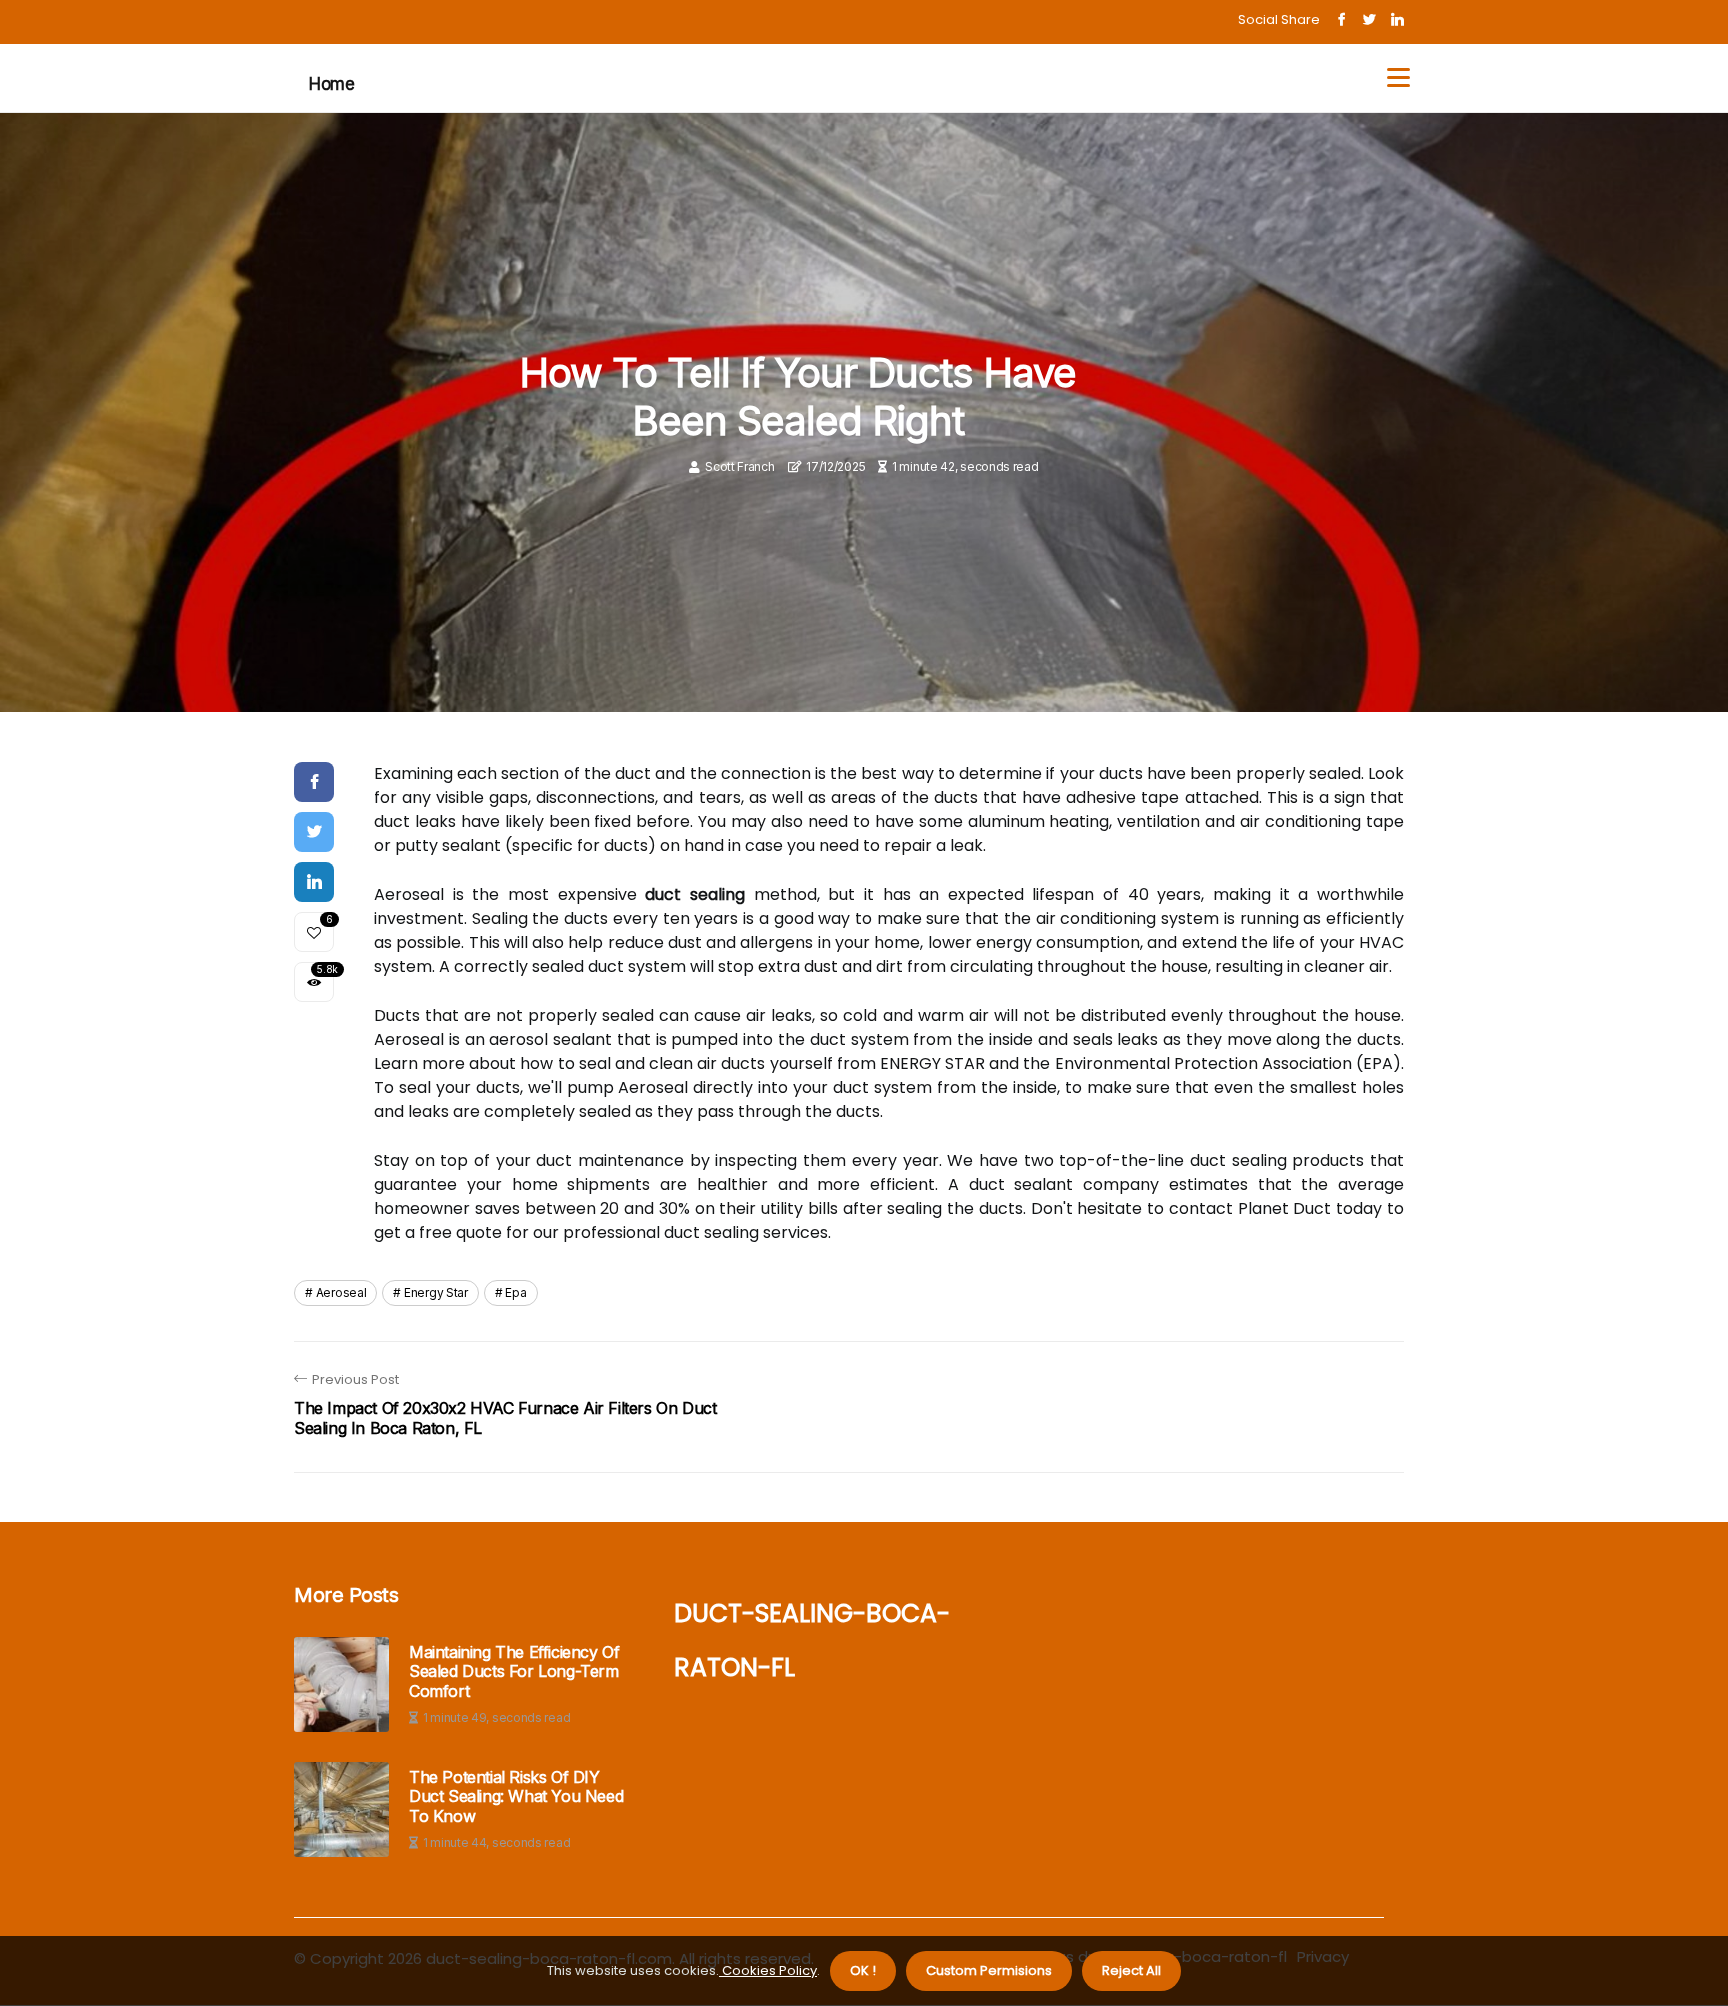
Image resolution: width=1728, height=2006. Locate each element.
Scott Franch (739, 466)
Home (331, 84)
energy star (436, 1292)
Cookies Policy (768, 1970)
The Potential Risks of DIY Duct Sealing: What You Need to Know (516, 1796)
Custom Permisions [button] (989, 1970)
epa (515, 1292)
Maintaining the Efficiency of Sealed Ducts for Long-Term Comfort (514, 1671)
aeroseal (341, 1292)
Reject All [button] (1131, 1970)
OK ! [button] (863, 1970)
